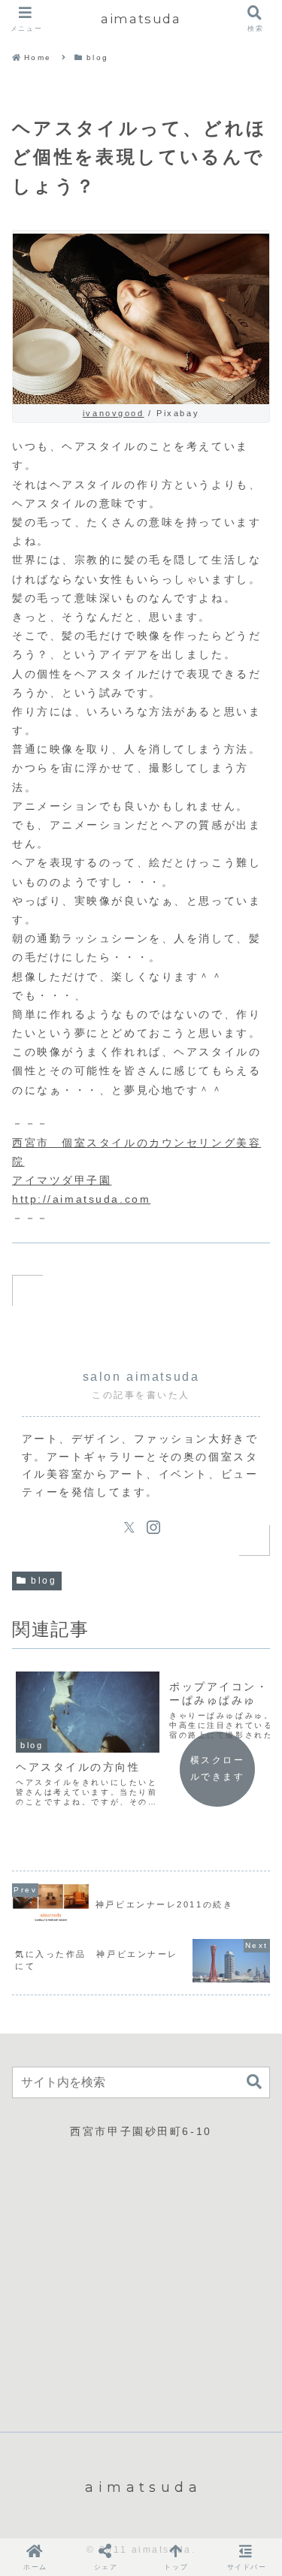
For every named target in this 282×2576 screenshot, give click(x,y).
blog (44, 1581)
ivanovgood (114, 413)
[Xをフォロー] (129, 1527)
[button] (254, 2082)
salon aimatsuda (141, 1377)
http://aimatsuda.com (81, 1199)
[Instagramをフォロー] (153, 1527)
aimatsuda (141, 19)
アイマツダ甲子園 (62, 1180)
